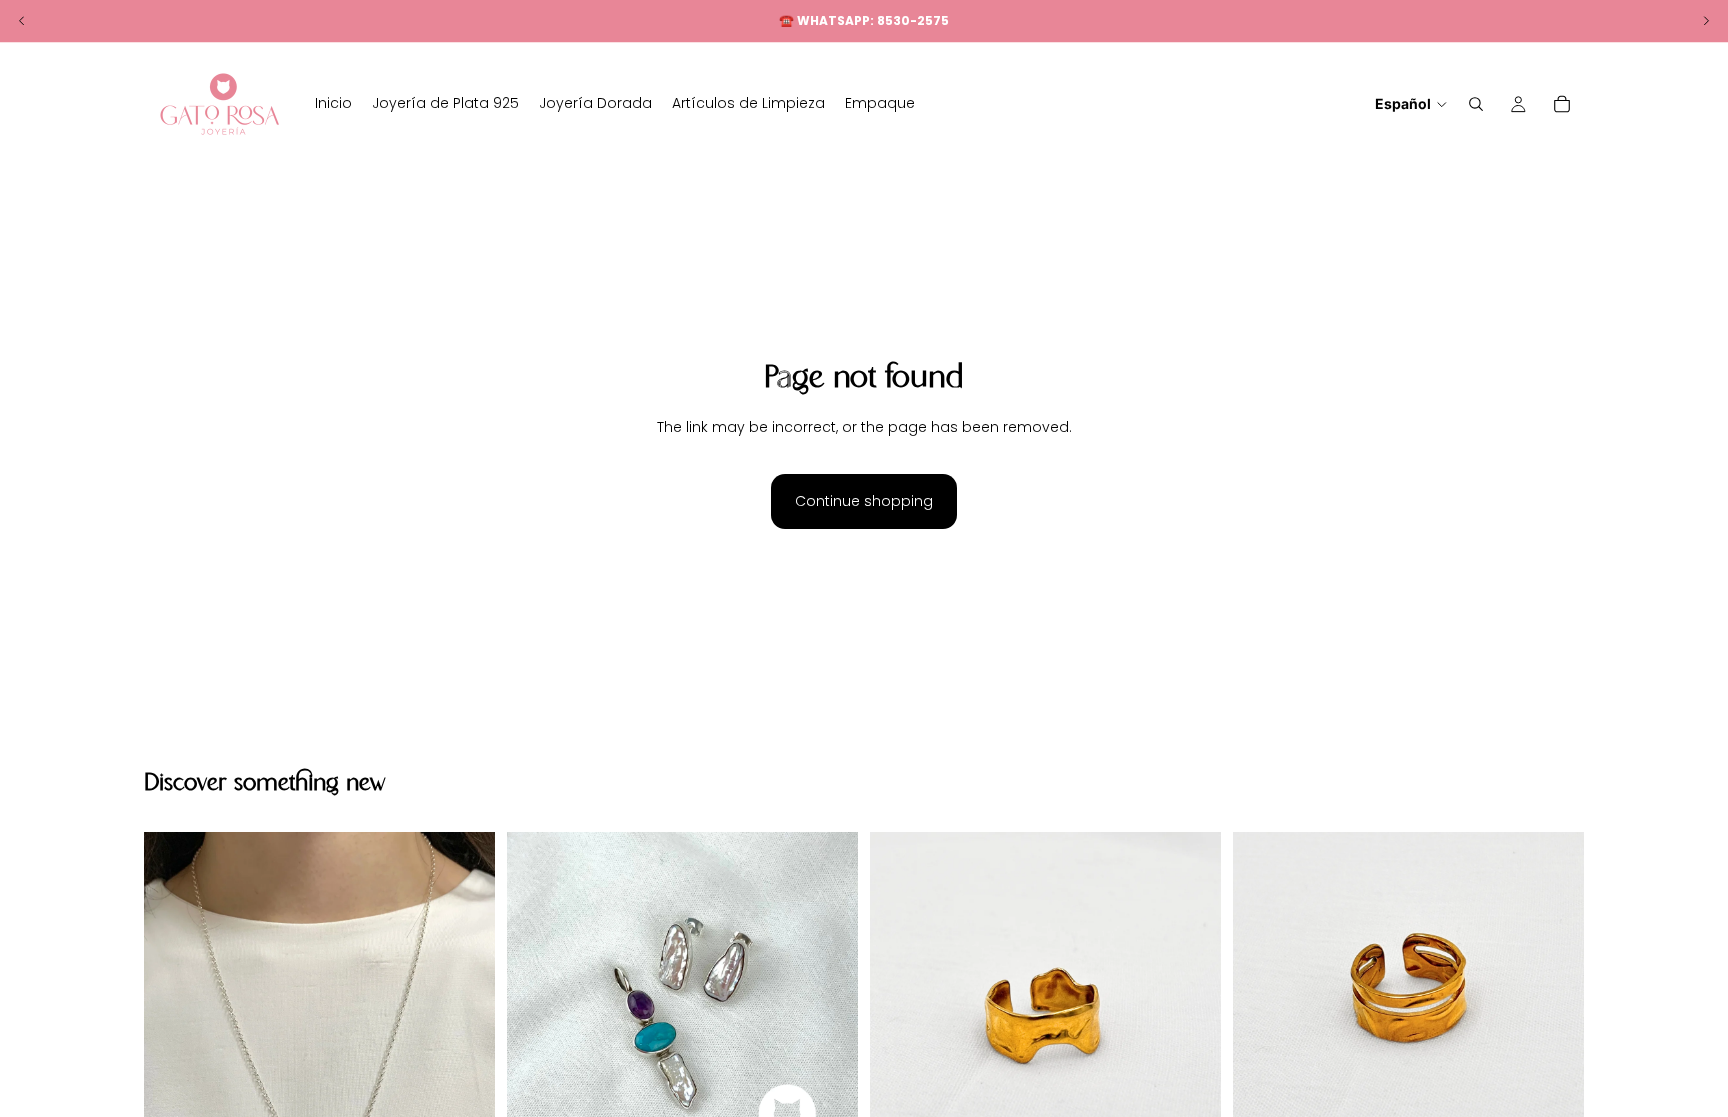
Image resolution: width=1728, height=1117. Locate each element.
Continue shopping (864, 501)
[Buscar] (1476, 104)
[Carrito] (1562, 104)
